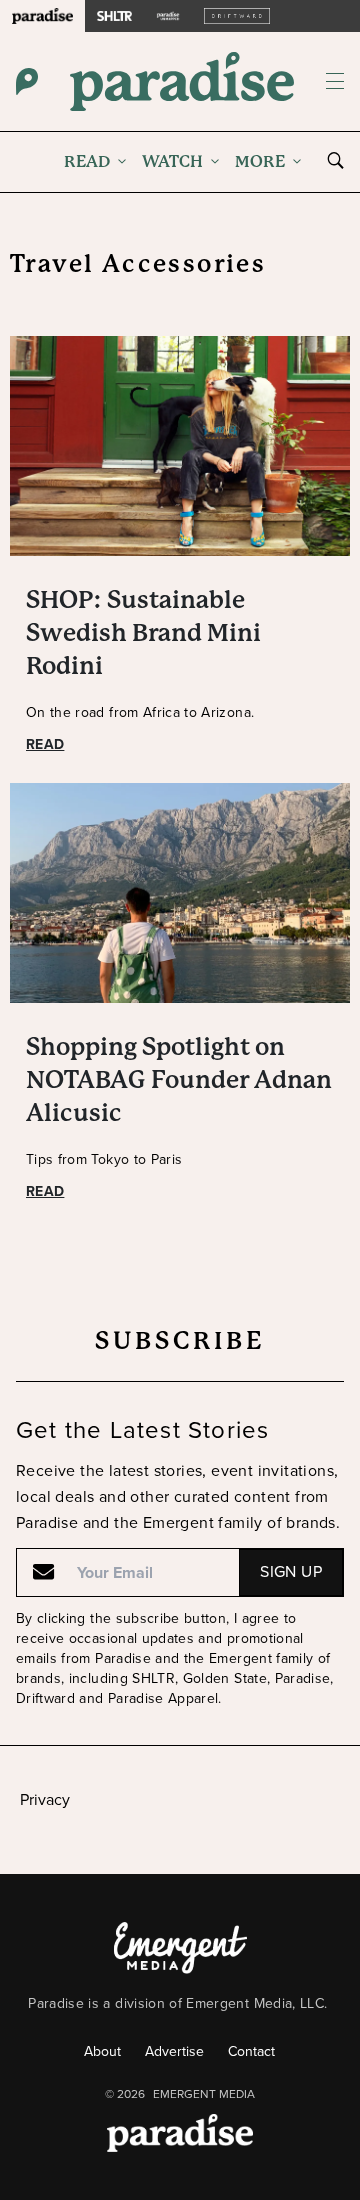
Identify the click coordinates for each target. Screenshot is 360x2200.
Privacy (45, 1799)
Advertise (174, 2051)
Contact (251, 2051)
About (102, 2051)
